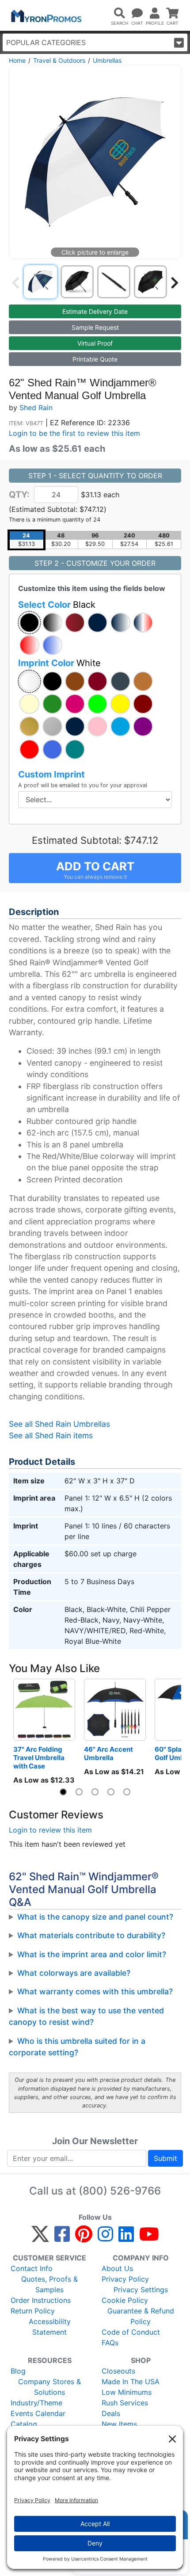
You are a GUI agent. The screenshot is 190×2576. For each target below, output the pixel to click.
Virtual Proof (95, 343)
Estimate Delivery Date (95, 311)
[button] (29, 623)
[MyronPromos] (46, 15)
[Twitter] (40, 2238)
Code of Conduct (131, 2332)
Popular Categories (46, 42)
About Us (117, 2268)
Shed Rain (36, 408)
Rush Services (125, 2403)
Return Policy (33, 2311)
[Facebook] (62, 2238)
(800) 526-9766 (120, 2191)
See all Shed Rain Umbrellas (59, 1424)
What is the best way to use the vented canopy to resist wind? (86, 2016)
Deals (111, 2413)
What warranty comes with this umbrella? (95, 1991)
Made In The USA (131, 2382)
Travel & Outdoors (59, 60)
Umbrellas (107, 60)
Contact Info (32, 2268)
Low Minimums (127, 2392)
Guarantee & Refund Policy (141, 2316)
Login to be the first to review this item (74, 433)
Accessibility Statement (50, 2327)
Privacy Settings (141, 2290)
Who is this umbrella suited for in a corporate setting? (77, 2047)
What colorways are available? (74, 1973)
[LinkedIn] (126, 2238)
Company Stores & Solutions (49, 2387)
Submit (165, 2158)
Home (17, 60)
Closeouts (118, 2371)
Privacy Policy (125, 2279)
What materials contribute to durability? (91, 1935)
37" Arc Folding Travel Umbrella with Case (40, 1758)
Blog (18, 2371)
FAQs (110, 2343)
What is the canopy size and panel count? (95, 1917)
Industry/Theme (36, 2403)
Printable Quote (95, 359)
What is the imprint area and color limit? (92, 1954)
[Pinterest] (84, 2238)
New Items (119, 2424)
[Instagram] (105, 2238)
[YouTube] (149, 2238)
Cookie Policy (125, 2300)
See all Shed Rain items (51, 1435)
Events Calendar (38, 2413)
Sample (95, 327)
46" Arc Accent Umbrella (109, 1753)
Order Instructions (41, 2300)
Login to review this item (50, 1830)
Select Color (57, 605)
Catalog (24, 2424)
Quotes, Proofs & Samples (49, 2284)
